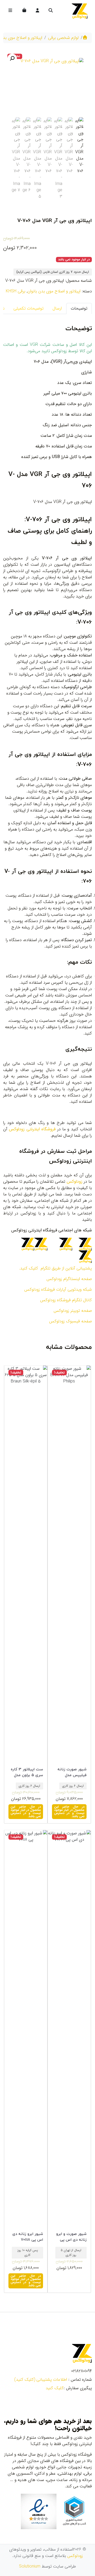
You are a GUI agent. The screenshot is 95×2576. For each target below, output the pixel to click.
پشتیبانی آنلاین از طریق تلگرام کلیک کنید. (55, 1268)
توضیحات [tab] (79, 308)
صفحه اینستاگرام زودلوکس (69, 1279)
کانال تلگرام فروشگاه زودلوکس (66, 1300)
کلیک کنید (55, 2388)
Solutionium (30, 2566)
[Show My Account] (37, 11)
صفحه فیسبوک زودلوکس (70, 1321)
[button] (12, 58)
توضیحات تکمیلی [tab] (28, 308)
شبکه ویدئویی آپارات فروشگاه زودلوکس (58, 1289)
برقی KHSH (16, 291)
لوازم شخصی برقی (63, 38)
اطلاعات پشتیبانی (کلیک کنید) (41, 2380)
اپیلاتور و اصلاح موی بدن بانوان (54, 291)
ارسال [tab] (57, 308)
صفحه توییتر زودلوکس (73, 1311)
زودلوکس (75, 2556)
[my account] (37, 11)
